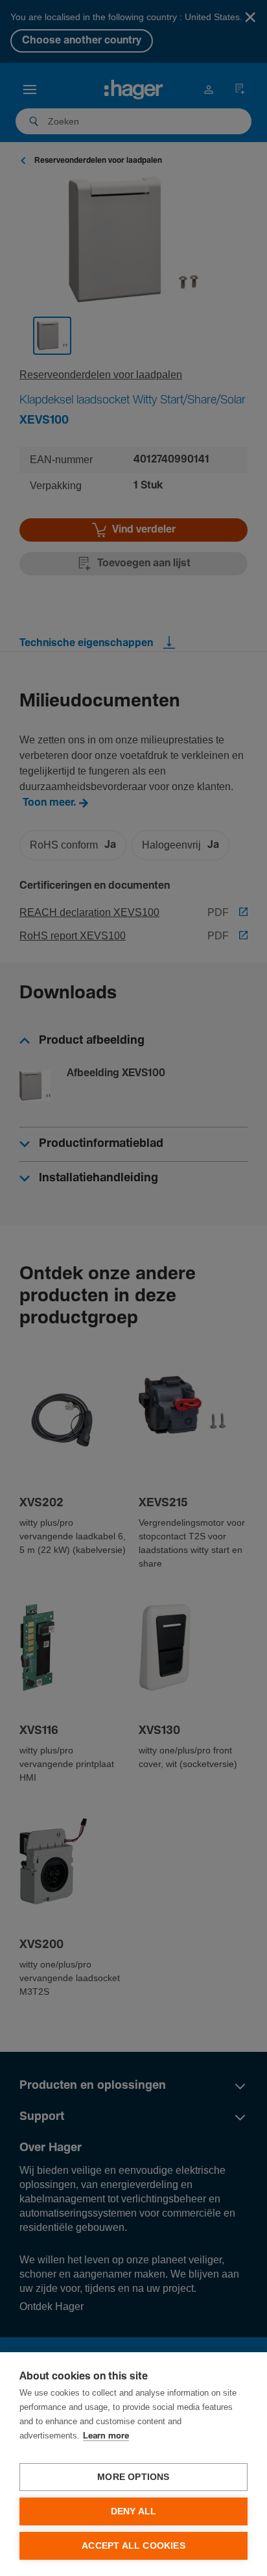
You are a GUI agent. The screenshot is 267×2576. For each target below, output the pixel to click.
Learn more (106, 2436)
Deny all (134, 2511)
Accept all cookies (133, 2546)
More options (133, 2477)
